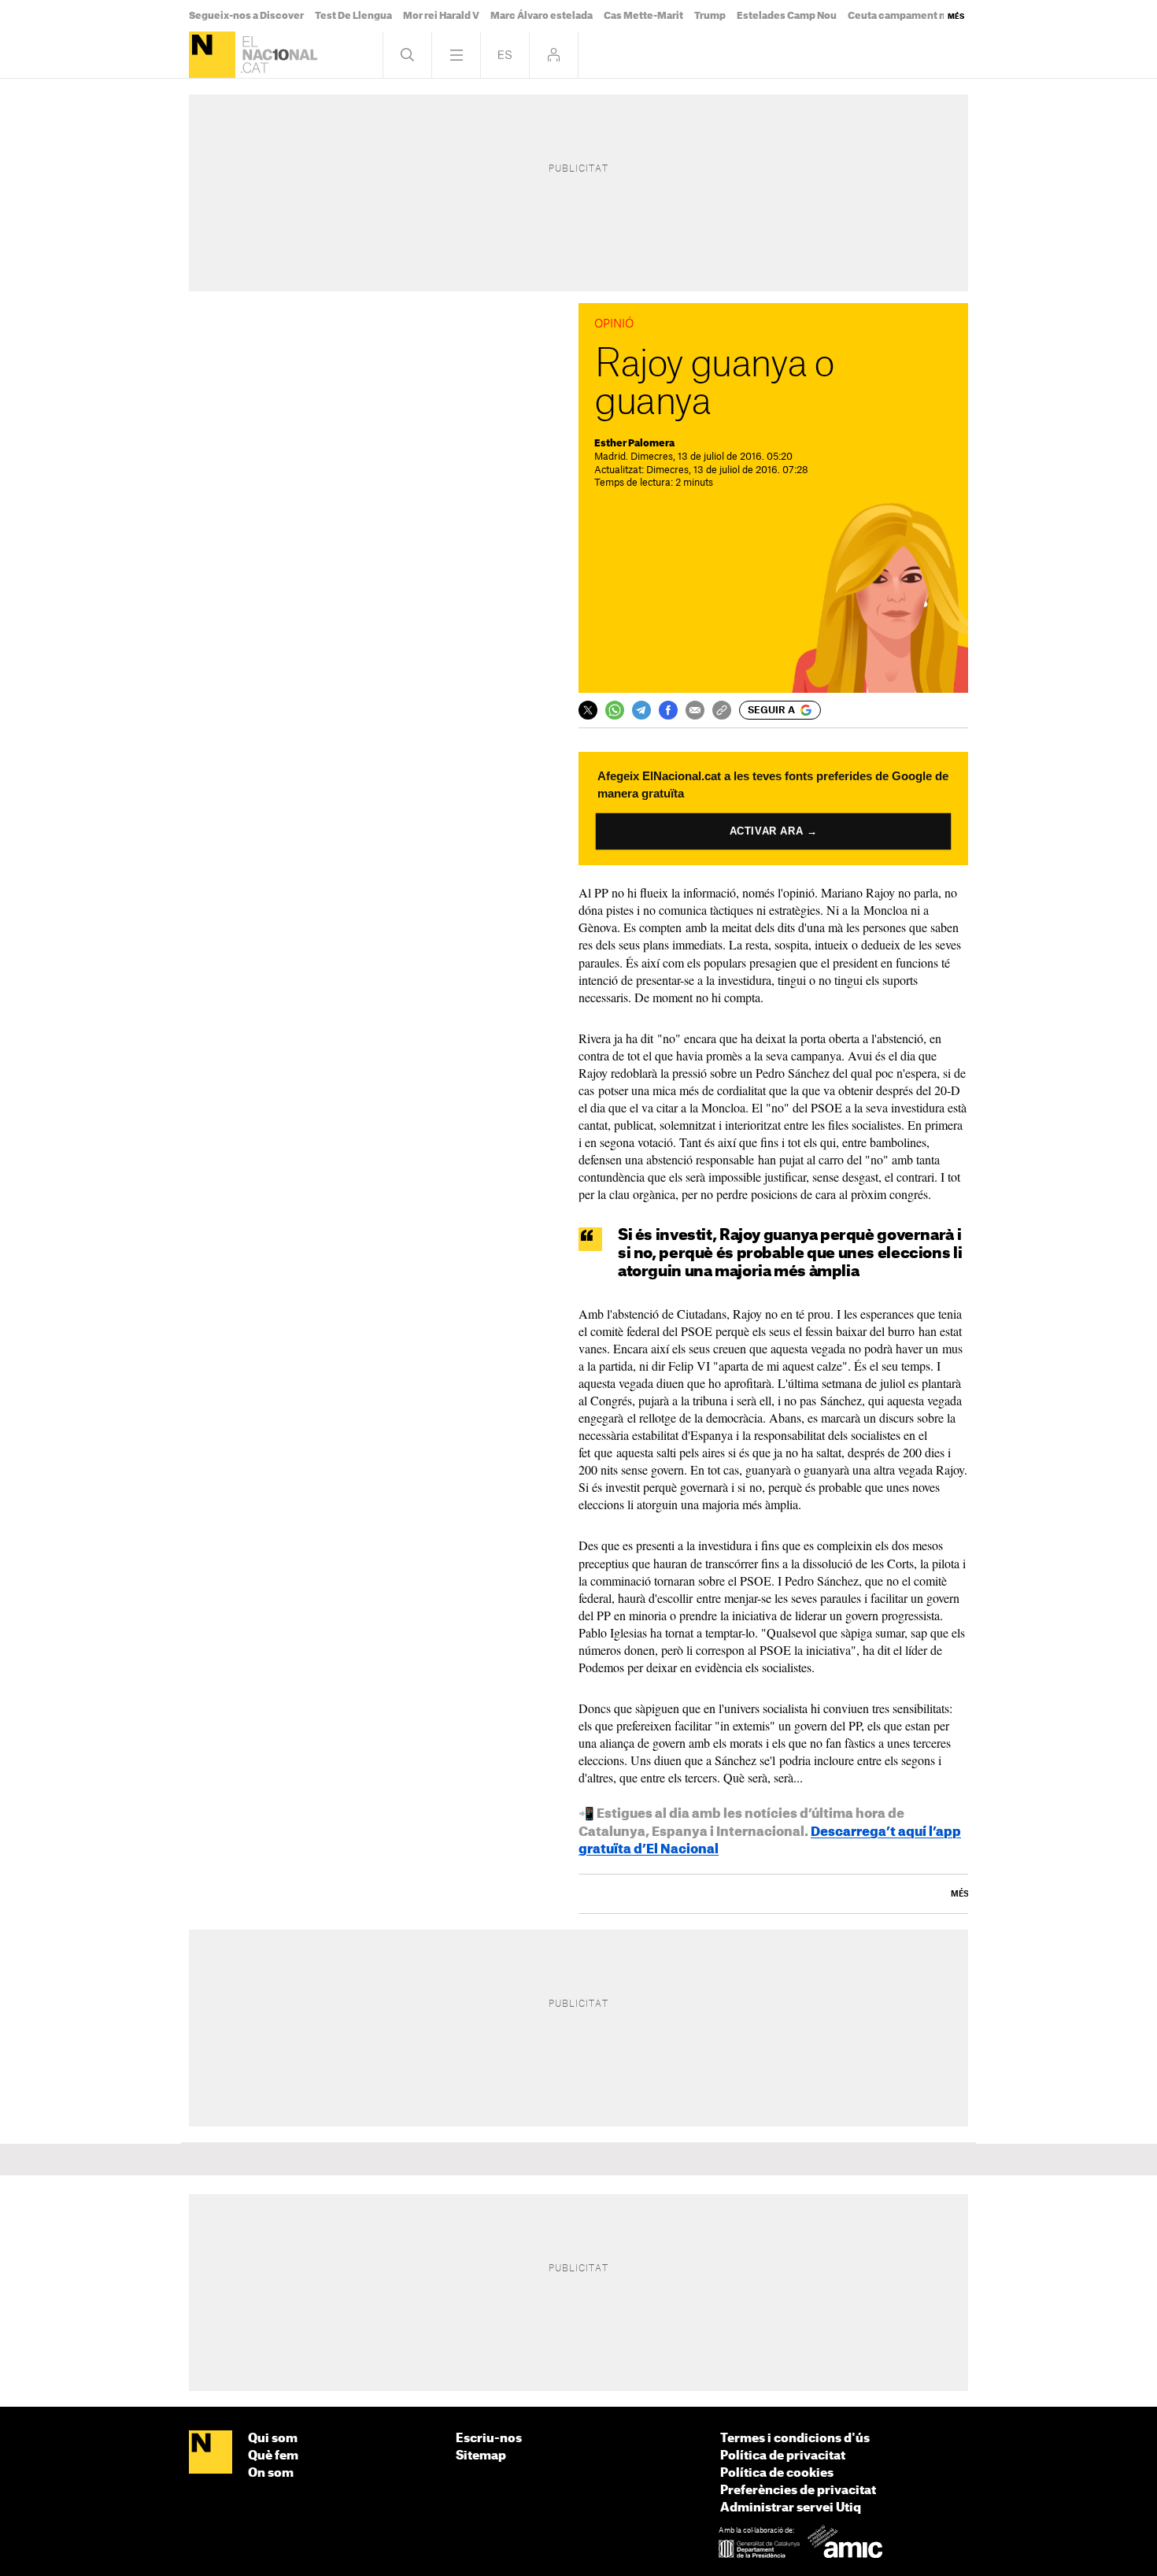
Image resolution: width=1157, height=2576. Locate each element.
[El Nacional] (212, 55)
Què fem (273, 2456)
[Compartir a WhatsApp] (615, 710)
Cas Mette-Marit (643, 16)
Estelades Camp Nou (787, 16)
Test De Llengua (353, 16)
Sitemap (481, 2456)
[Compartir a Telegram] (641, 710)
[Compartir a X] (588, 710)
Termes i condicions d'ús (795, 2439)
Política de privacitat (783, 2456)
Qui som (273, 2439)
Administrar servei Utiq (791, 2508)
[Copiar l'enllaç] (722, 710)
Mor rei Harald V (441, 16)
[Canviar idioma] (505, 55)
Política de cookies (777, 2473)
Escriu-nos (489, 2439)
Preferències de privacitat (798, 2491)
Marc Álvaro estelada (542, 16)
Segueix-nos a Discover (246, 16)
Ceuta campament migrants (915, 16)
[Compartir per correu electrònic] (695, 710)
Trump (710, 16)
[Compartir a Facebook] (668, 710)
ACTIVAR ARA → (774, 831)
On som (271, 2473)
